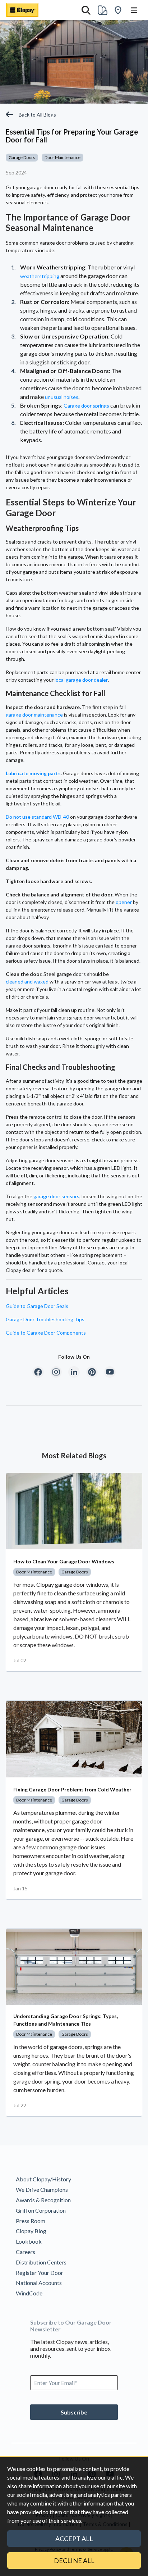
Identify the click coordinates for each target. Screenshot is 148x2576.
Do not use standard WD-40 (37, 817)
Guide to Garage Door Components (46, 1333)
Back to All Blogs (37, 115)
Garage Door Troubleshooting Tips (45, 1319)
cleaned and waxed (27, 982)
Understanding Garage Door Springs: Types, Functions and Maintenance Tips (66, 2020)
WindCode (29, 2293)
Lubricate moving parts (33, 773)
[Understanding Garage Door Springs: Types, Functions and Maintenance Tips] (74, 1967)
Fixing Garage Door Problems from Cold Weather (72, 1789)
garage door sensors (56, 1196)
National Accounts (39, 2283)
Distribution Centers (41, 2262)
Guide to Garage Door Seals (37, 1306)
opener (124, 902)
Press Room (31, 2221)
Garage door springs (86, 406)
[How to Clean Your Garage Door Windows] (74, 1511)
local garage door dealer (81, 680)
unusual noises (62, 397)
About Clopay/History (43, 2179)
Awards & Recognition (43, 2200)
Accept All (74, 2539)
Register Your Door (40, 2273)
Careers (26, 2252)
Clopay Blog (31, 2231)
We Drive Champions (42, 2189)
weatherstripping (40, 276)
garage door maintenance (34, 715)
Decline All (74, 2561)
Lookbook (29, 2241)
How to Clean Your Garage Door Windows (64, 1561)
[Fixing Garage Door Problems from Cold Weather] (74, 1739)
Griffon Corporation (41, 2210)
